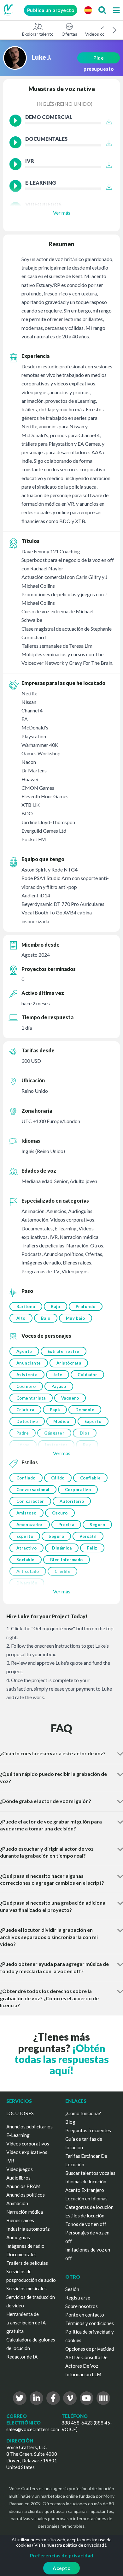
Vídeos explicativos (27, 2152)
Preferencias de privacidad (62, 2555)
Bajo (56, 1306)
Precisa (66, 1525)
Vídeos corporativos (28, 2144)
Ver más (62, 213)
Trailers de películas (27, 2263)
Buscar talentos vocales (90, 2173)
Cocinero (26, 1386)
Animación (17, 2203)
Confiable (91, 1478)
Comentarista (31, 1398)
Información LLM (83, 2374)
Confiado (26, 1478)
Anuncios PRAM (23, 2186)
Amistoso (26, 1513)
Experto (93, 1421)
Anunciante (29, 1363)
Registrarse (78, 2298)
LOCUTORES (20, 2113)
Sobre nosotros (82, 2306)
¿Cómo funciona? (83, 2113)
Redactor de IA (22, 2357)
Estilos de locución (85, 2216)
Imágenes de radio (25, 2246)
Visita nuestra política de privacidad (69, 2545)
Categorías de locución (89, 2207)
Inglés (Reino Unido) (65, 104)
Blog (70, 2122)
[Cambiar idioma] (88, 10)
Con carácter (30, 1501)
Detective (27, 1421)
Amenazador (30, 1525)
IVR (10, 2161)
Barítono (26, 1306)
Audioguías (18, 2237)
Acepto (61, 2568)
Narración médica (25, 2212)
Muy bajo (76, 1318)
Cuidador (87, 1375)
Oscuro (60, 1513)
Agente (24, 1351)
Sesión (72, 2289)
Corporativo (78, 1490)
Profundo (86, 1306)
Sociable (26, 1560)
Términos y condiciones (90, 2323)
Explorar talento (38, 34)
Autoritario (72, 1501)
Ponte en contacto (85, 2315)
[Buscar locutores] (102, 10)
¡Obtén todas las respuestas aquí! (62, 2059)
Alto (21, 1318)
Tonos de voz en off (86, 2224)
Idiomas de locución (86, 2181)
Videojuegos (20, 2169)
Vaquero (70, 1398)
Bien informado (67, 1560)
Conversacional (33, 1490)
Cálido (58, 1478)
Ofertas (69, 34)
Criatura (25, 1410)
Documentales (21, 2254)
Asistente (27, 1375)
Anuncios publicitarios (29, 2127)
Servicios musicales (26, 2288)
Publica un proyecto (51, 10)
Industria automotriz (28, 2229)
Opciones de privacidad (90, 2349)
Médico (61, 1421)
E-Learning (18, 2135)
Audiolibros (18, 2178)
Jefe (58, 1375)
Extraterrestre (64, 1351)
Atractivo (27, 1548)
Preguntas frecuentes (88, 2130)
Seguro (97, 1525)
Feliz (92, 1548)
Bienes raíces (20, 2220)
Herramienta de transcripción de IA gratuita (26, 2323)
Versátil (88, 1536)
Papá (55, 1410)
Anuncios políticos (26, 2195)
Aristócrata (69, 1363)
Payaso (59, 1386)
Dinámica (62, 1548)
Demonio (85, 1410)
